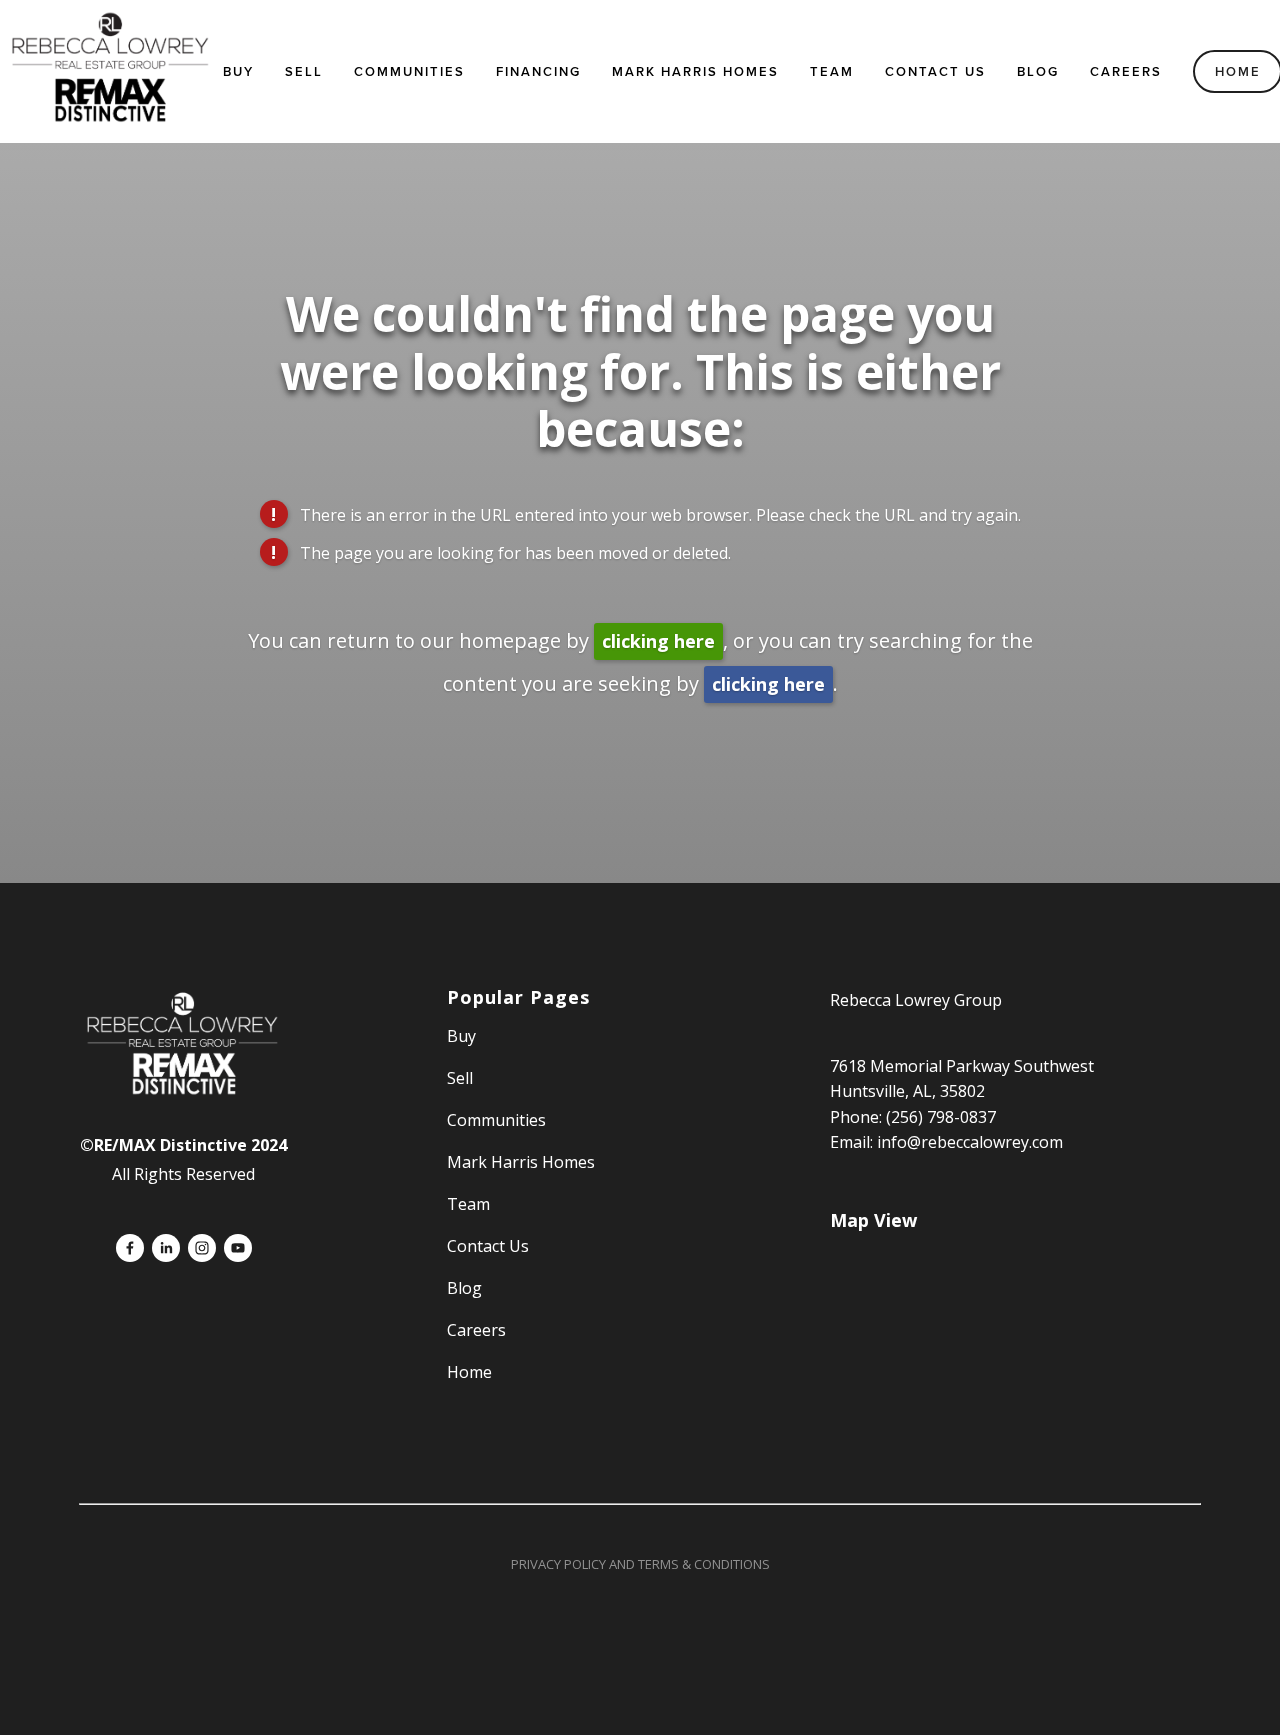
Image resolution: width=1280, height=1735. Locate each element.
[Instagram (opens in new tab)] (202, 1248)
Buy (238, 71)
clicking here (658, 641)
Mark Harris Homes (695, 71)
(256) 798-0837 (941, 1117)
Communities (409, 71)
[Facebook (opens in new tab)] (130, 1248)
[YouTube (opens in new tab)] (238, 1248)
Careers (1126, 71)
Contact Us (935, 71)
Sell (460, 1078)
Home (469, 1372)
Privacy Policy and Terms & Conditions (640, 1564)
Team (832, 71)
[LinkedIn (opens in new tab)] (166, 1248)
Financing (538, 71)
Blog (1038, 71)
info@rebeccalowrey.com (970, 1142)
